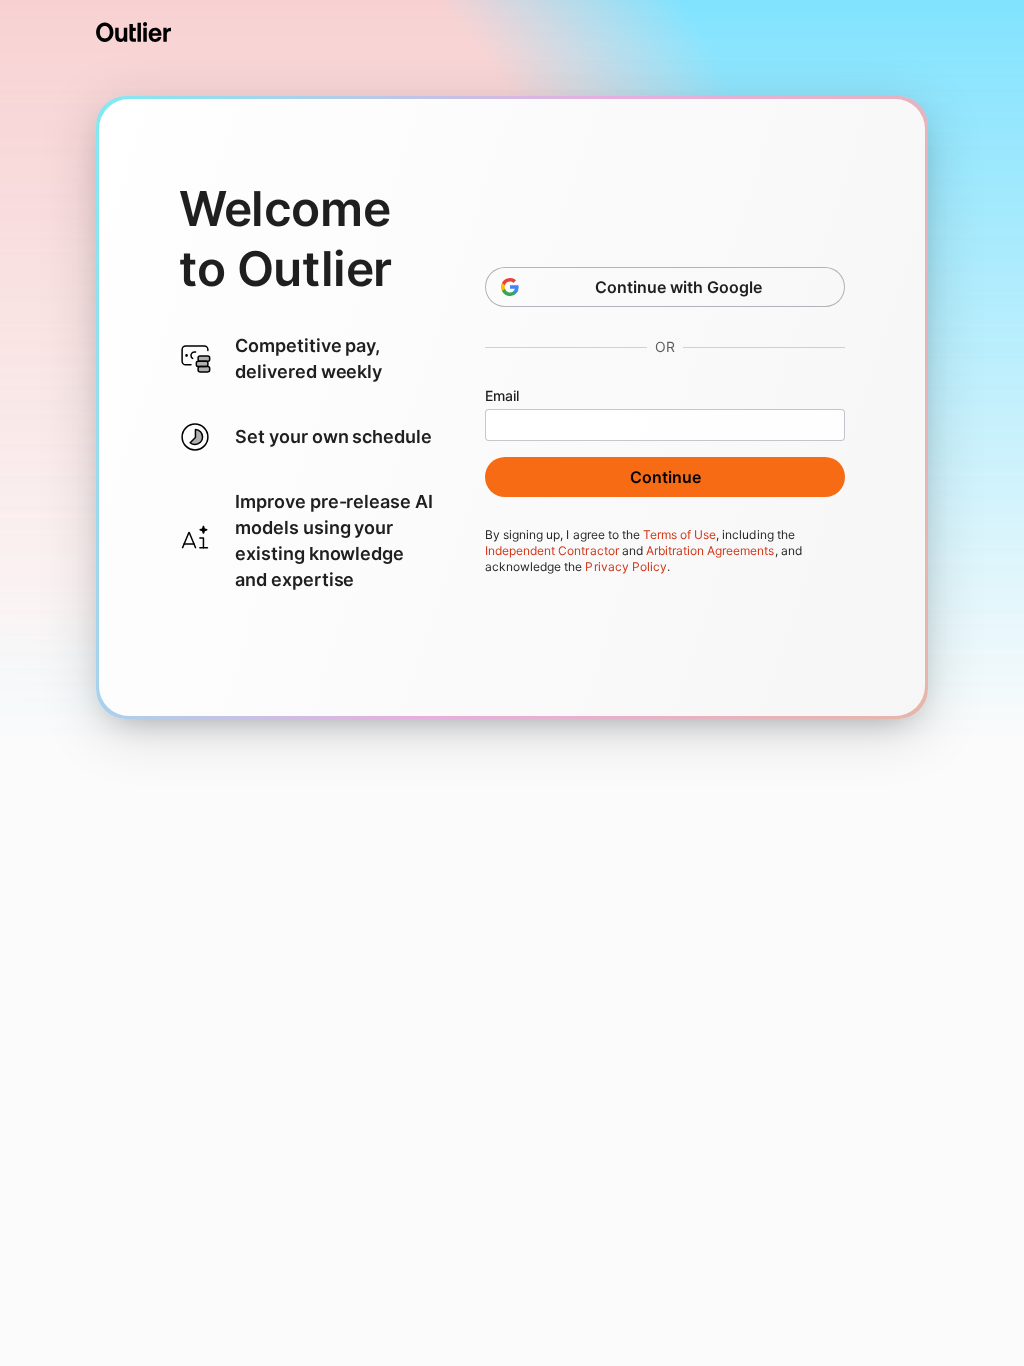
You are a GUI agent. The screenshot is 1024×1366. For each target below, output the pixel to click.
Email (502, 395)
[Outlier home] (133, 32)
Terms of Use (679, 534)
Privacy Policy (625, 566)
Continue (665, 477)
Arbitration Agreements (710, 550)
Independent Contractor (552, 550)
